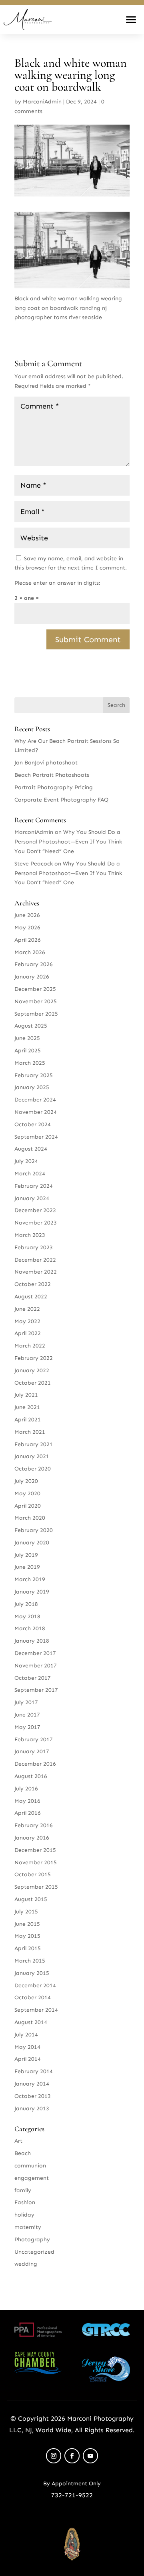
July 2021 (26, 1395)
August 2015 (31, 1899)
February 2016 (34, 1825)
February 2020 (34, 1530)
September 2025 (36, 1014)
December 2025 (35, 989)
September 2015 (36, 1887)
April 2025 (28, 1051)
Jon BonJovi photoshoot (46, 763)
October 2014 (33, 1997)
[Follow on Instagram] (54, 2456)
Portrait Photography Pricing (54, 787)
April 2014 (28, 2059)
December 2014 (35, 1986)
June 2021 (27, 1407)
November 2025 (36, 1001)
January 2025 (32, 1087)
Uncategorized (34, 2252)
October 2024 (33, 1124)
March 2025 (30, 1063)
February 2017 (34, 1739)
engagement (32, 2178)
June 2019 (27, 1567)
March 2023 (30, 1235)
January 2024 (32, 1198)
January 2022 (32, 1370)
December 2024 (35, 1100)
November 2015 (36, 1863)
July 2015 (26, 1912)
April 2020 (28, 1506)
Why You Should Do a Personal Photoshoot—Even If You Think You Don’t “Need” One (68, 842)
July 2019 (26, 1555)
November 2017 (36, 1666)
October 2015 (33, 1874)
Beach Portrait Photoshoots (52, 775)
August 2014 (31, 2022)
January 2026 (32, 977)
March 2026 (30, 952)
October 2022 (33, 1284)
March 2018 (30, 1628)
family (23, 2190)
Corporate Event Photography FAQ (61, 800)
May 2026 (27, 928)
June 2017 (27, 1715)
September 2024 (36, 1137)
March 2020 (30, 1518)
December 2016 (35, 1764)
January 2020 (32, 1543)
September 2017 (36, 1690)
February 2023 (34, 1247)
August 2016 (31, 1776)
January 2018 (32, 1641)
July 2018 (26, 1604)
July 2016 (26, 1789)
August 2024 (31, 1149)
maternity (28, 2227)
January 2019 (32, 1592)
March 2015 (30, 1961)
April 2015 (28, 1948)
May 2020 (27, 1493)
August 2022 (31, 1297)
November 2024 (36, 1112)
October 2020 (33, 1469)
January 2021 (32, 1456)
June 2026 (27, 915)
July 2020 (26, 1481)
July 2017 (26, 1702)
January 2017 (32, 1751)
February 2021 (34, 1444)
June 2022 (27, 1309)
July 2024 (26, 1161)
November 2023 (36, 1223)
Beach (23, 2153)
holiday (24, 2215)
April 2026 (28, 940)
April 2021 (28, 1420)
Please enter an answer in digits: (57, 583)
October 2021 (33, 1383)
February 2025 (34, 1075)
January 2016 (32, 1838)
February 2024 (34, 1186)
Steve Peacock (34, 864)
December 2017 (35, 1653)
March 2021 (30, 1432)
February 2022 (34, 1358)
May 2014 (27, 2047)
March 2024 (30, 1174)
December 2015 (35, 1850)
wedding (26, 2264)
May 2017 (27, 1727)
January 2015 (32, 1973)
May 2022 (27, 1321)
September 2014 (36, 2010)
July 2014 (26, 2035)
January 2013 (32, 2109)
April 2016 (28, 1813)
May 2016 (27, 1801)
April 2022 (28, 1333)
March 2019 (30, 1579)
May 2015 (27, 1936)
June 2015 (27, 1924)
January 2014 (32, 2084)
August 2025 (31, 1026)
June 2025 (27, 1038)
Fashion (25, 2202)
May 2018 (27, 1616)
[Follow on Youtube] (90, 2456)
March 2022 (30, 1346)
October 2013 (33, 2096)
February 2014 (34, 2071)
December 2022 (35, 1260)
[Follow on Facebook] (72, 2456)
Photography (32, 2240)
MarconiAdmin (42, 102)
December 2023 (35, 1210)
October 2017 (33, 1678)
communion (30, 2166)
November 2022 (36, 1272)
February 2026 (34, 964)
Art (18, 2141)
